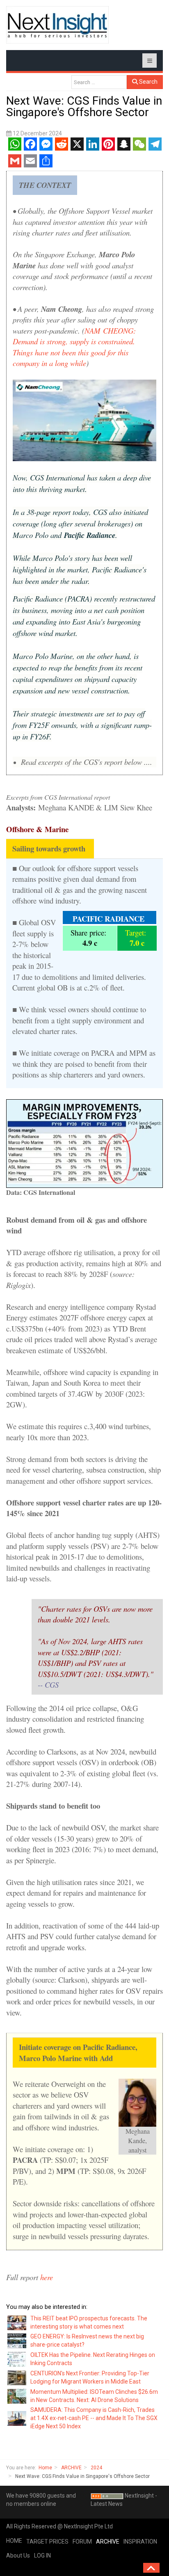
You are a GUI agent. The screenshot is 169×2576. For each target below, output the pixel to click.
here (48, 2277)
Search (148, 82)
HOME (14, 2541)
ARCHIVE (71, 2468)
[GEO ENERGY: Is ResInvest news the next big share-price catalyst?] (17, 2340)
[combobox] (99, 82)
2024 (96, 2468)
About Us (18, 2555)
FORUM (82, 2542)
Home (45, 2468)
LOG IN (42, 2555)
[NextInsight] (57, 25)
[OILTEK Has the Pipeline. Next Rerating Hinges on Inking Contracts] (17, 2359)
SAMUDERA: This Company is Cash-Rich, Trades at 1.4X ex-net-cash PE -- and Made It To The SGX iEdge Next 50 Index (94, 2418)
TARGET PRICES (47, 2542)
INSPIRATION (140, 2542)
